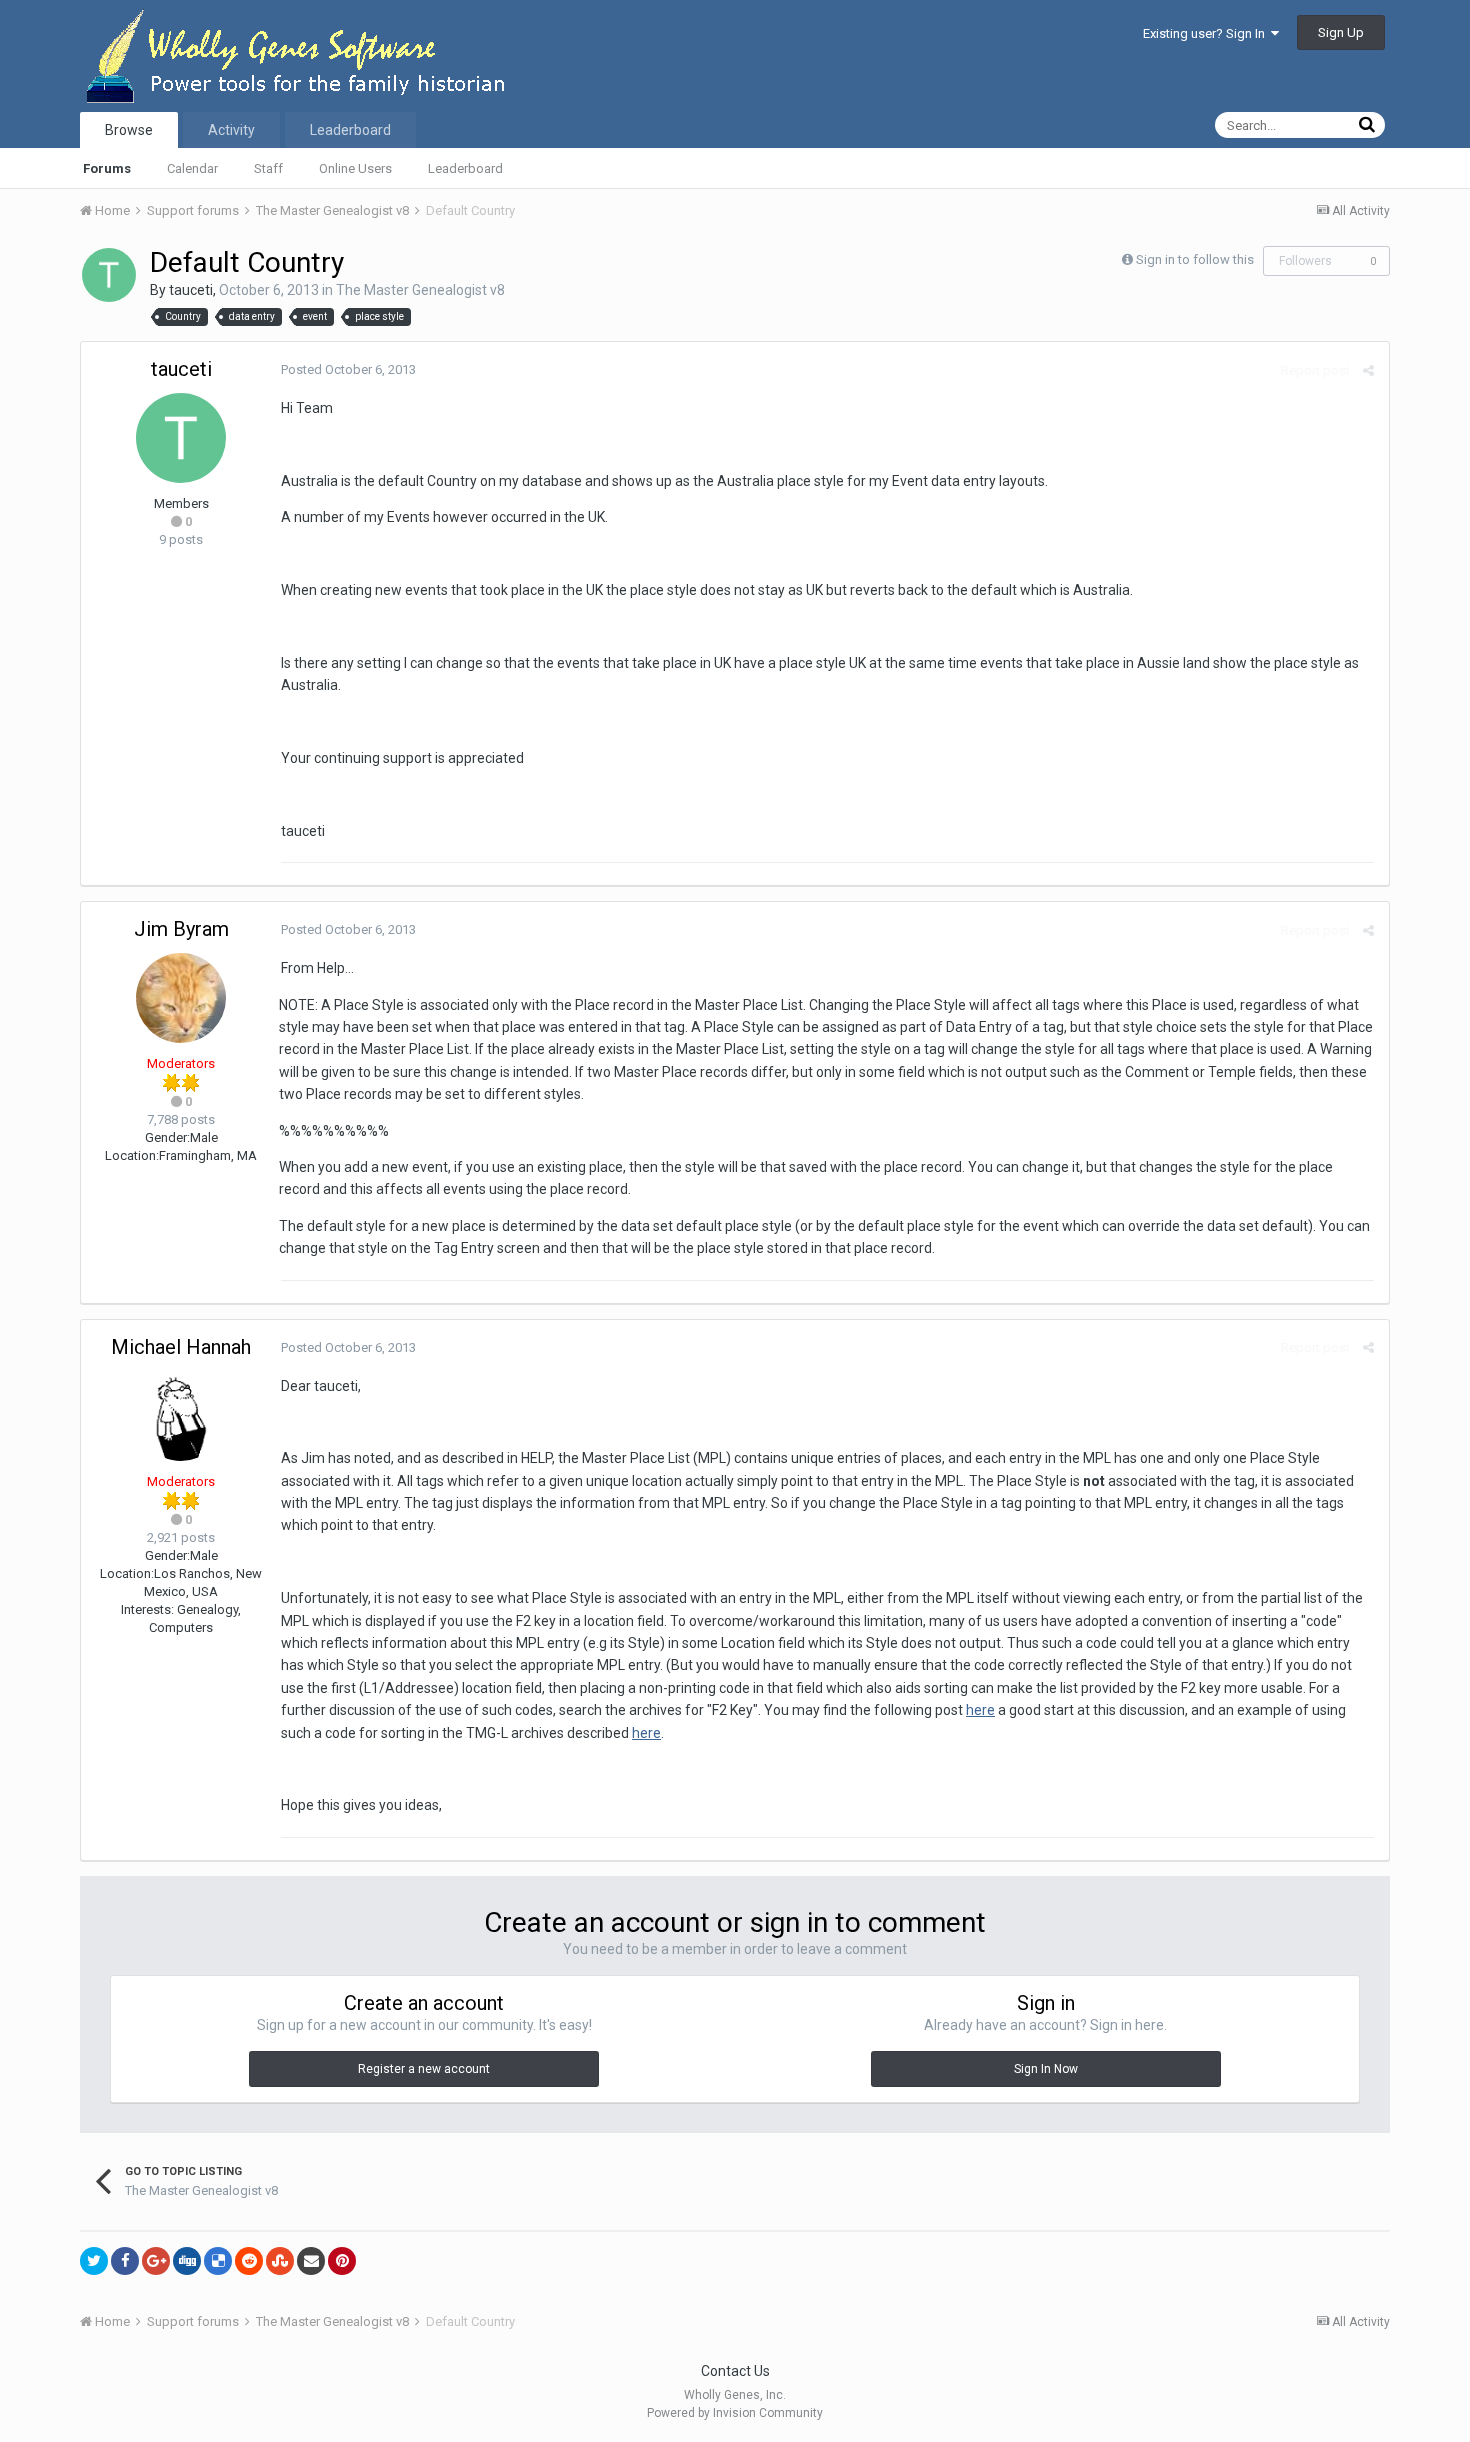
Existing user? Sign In (1207, 33)
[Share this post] (1368, 370)
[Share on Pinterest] (342, 2261)
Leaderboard (465, 168)
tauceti (191, 290)
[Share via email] (311, 2261)
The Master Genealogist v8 (420, 290)
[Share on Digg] (187, 2261)
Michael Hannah (181, 1347)
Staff (268, 168)
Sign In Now (1046, 2069)
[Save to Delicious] (218, 2261)
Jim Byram (181, 929)
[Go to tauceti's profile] (109, 275)
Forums (107, 168)
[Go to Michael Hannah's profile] (181, 1416)
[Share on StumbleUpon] (280, 2261)
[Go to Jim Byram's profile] (181, 998)
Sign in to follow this (1195, 259)
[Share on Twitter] (94, 2261)
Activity (231, 130)
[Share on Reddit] (249, 2261)
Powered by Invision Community (735, 2413)
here (980, 1710)
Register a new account (424, 2069)
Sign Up (1341, 32)
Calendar (192, 168)
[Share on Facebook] (125, 2261)
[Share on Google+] (156, 2261)
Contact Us (735, 2371)
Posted (348, 369)
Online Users (355, 168)
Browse (129, 130)
